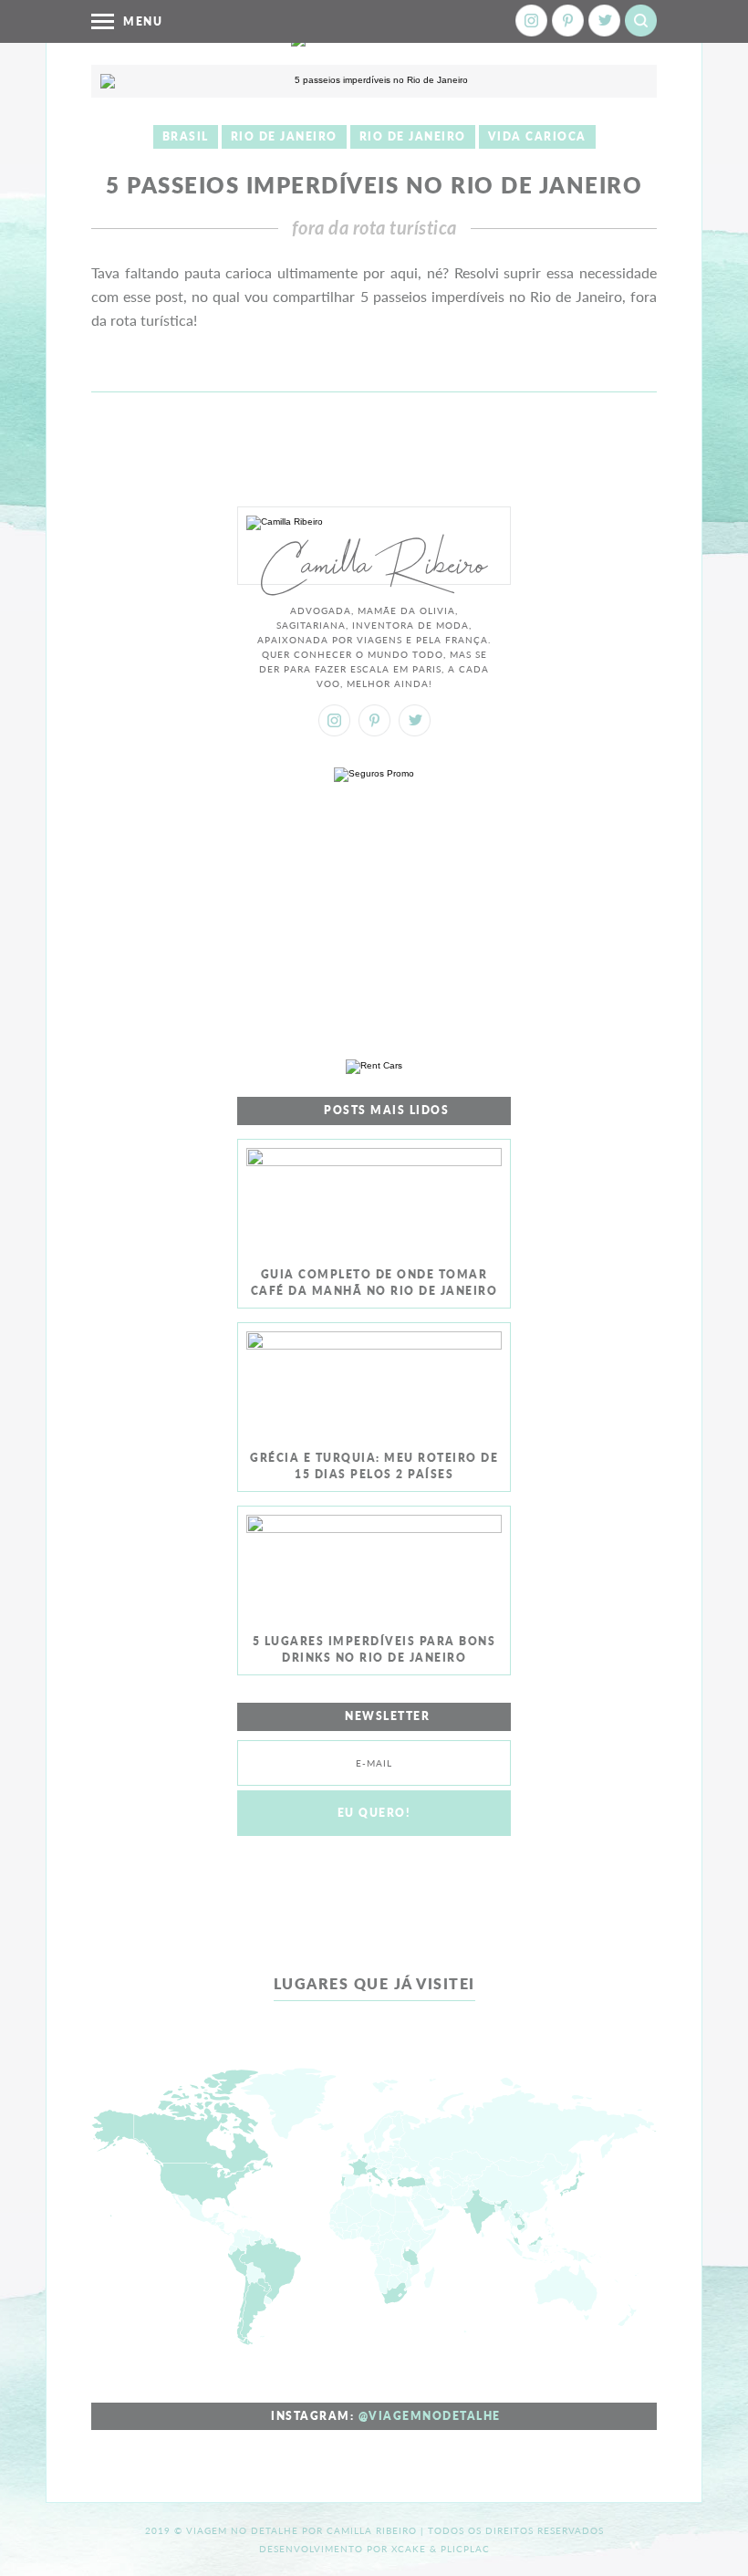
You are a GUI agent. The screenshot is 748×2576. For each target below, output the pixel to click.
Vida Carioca (537, 136)
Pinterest (568, 21)
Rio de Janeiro (284, 136)
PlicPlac (465, 2549)
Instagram (531, 21)
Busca (641, 21)
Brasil (186, 136)
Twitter (604, 21)
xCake (409, 2549)
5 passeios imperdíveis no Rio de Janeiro (374, 185)
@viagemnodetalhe (430, 2416)
